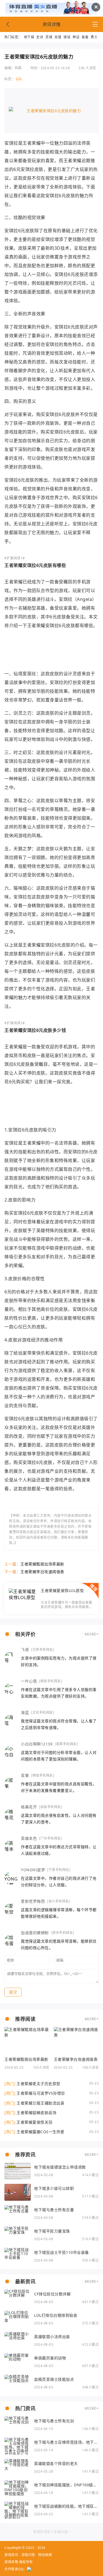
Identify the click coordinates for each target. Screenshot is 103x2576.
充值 (58, 37)
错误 (67, 37)
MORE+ (92, 1634)
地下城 (29, 37)
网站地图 (45, 2555)
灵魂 (49, 37)
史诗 (40, 37)
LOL (19, 79)
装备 (85, 37)
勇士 (94, 37)
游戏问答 (28, 2555)
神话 (76, 37)
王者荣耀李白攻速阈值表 (42, 1572)
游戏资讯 (11, 2555)
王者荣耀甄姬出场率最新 (42, 1564)
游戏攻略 (11, 2562)
